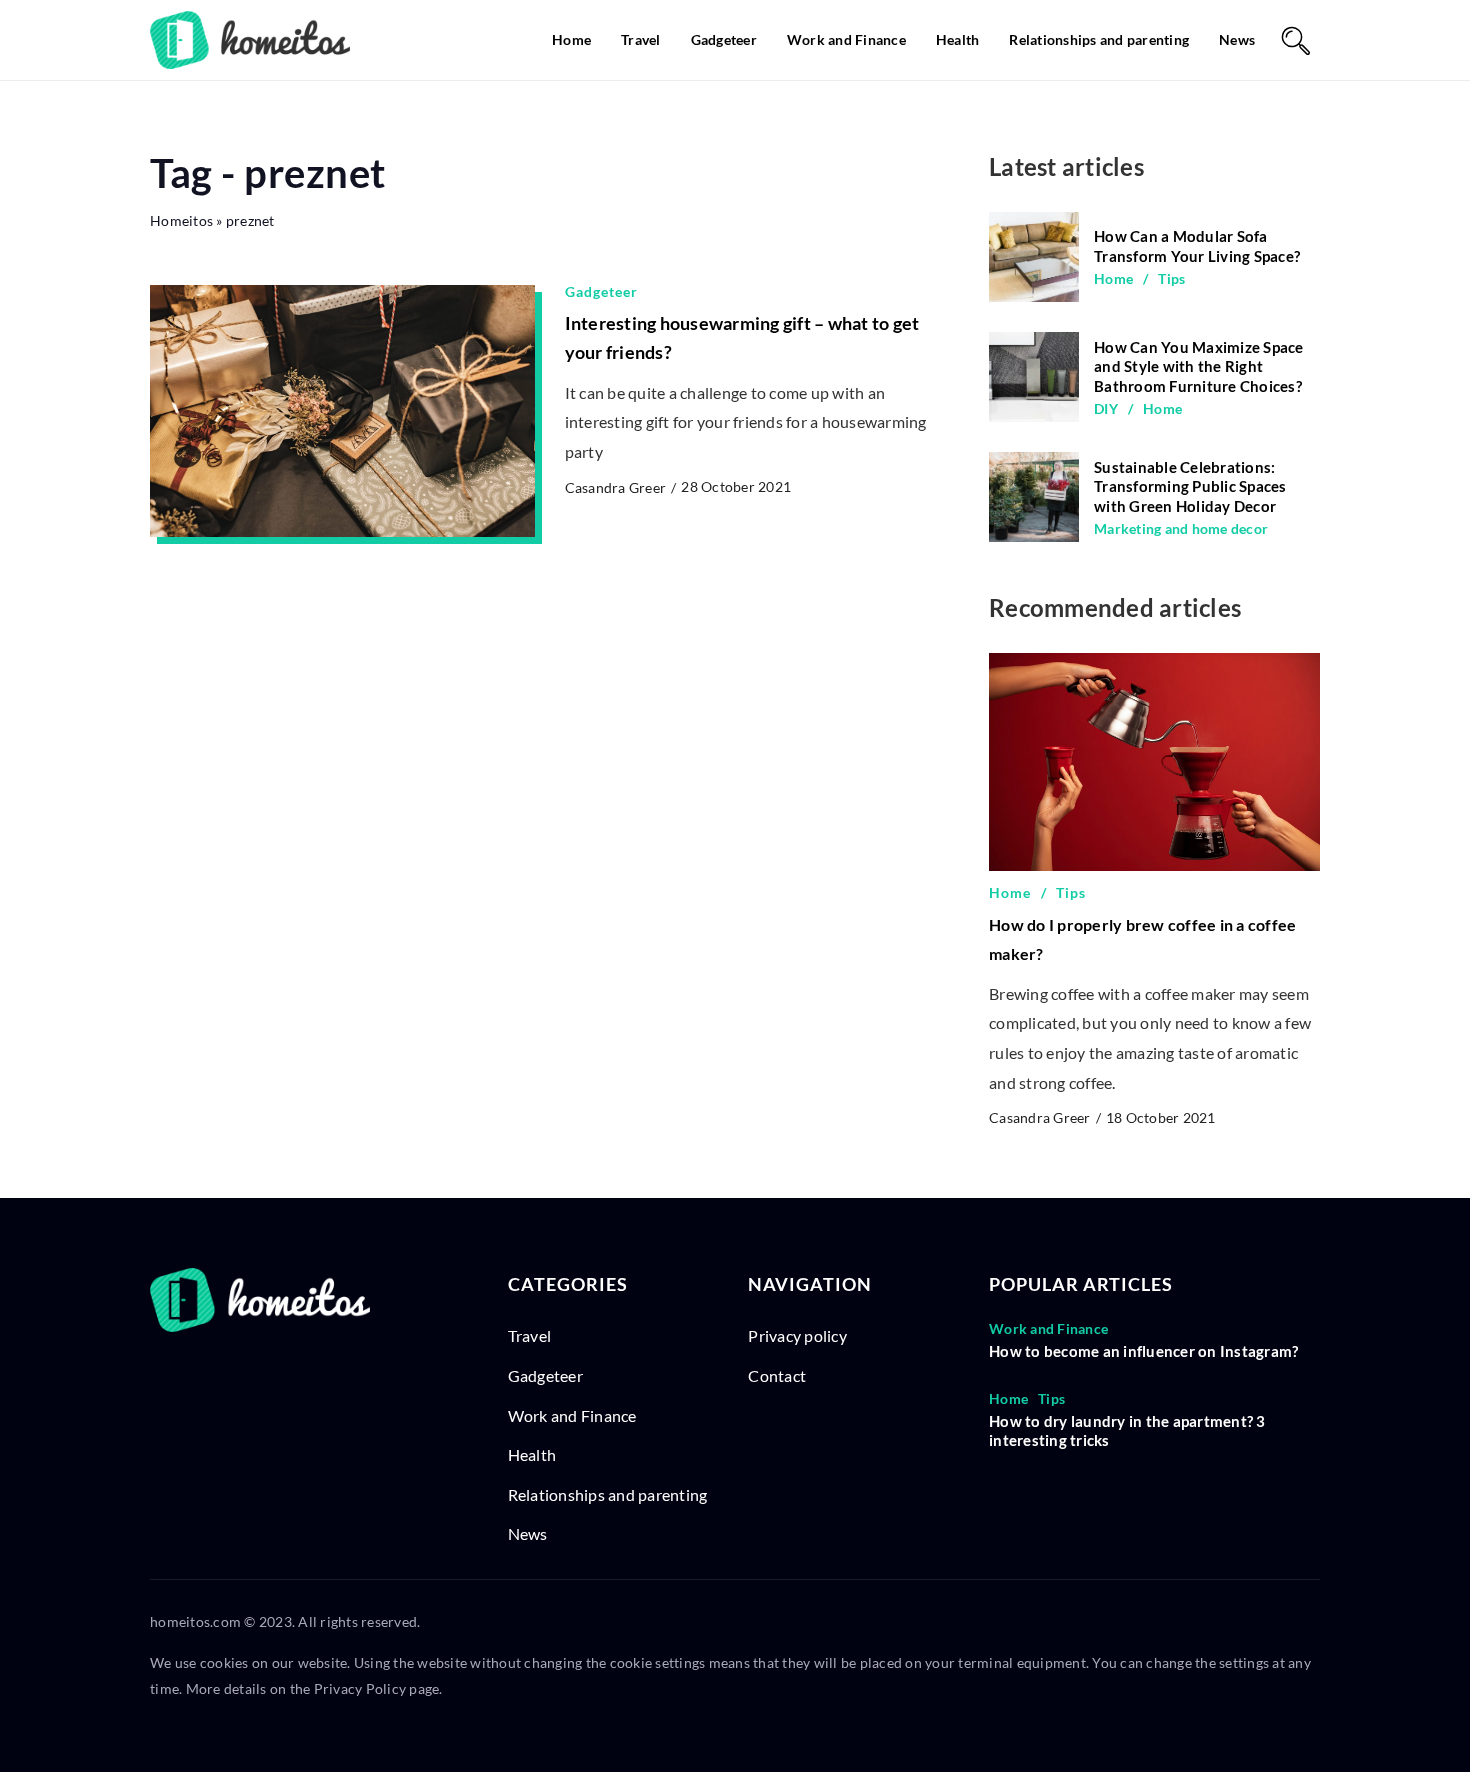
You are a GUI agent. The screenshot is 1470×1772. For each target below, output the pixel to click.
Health (958, 39)
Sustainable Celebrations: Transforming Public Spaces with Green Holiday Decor (1190, 486)
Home (571, 39)
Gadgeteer (724, 39)
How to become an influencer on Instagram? (1143, 1351)
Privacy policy (797, 1335)
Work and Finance (846, 39)
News (1237, 39)
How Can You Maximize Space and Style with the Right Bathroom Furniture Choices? (1199, 366)
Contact (777, 1375)
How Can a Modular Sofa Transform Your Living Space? (1197, 246)
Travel (641, 39)
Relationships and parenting (1099, 39)
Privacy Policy (360, 1688)
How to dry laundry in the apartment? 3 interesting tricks (1127, 1431)
